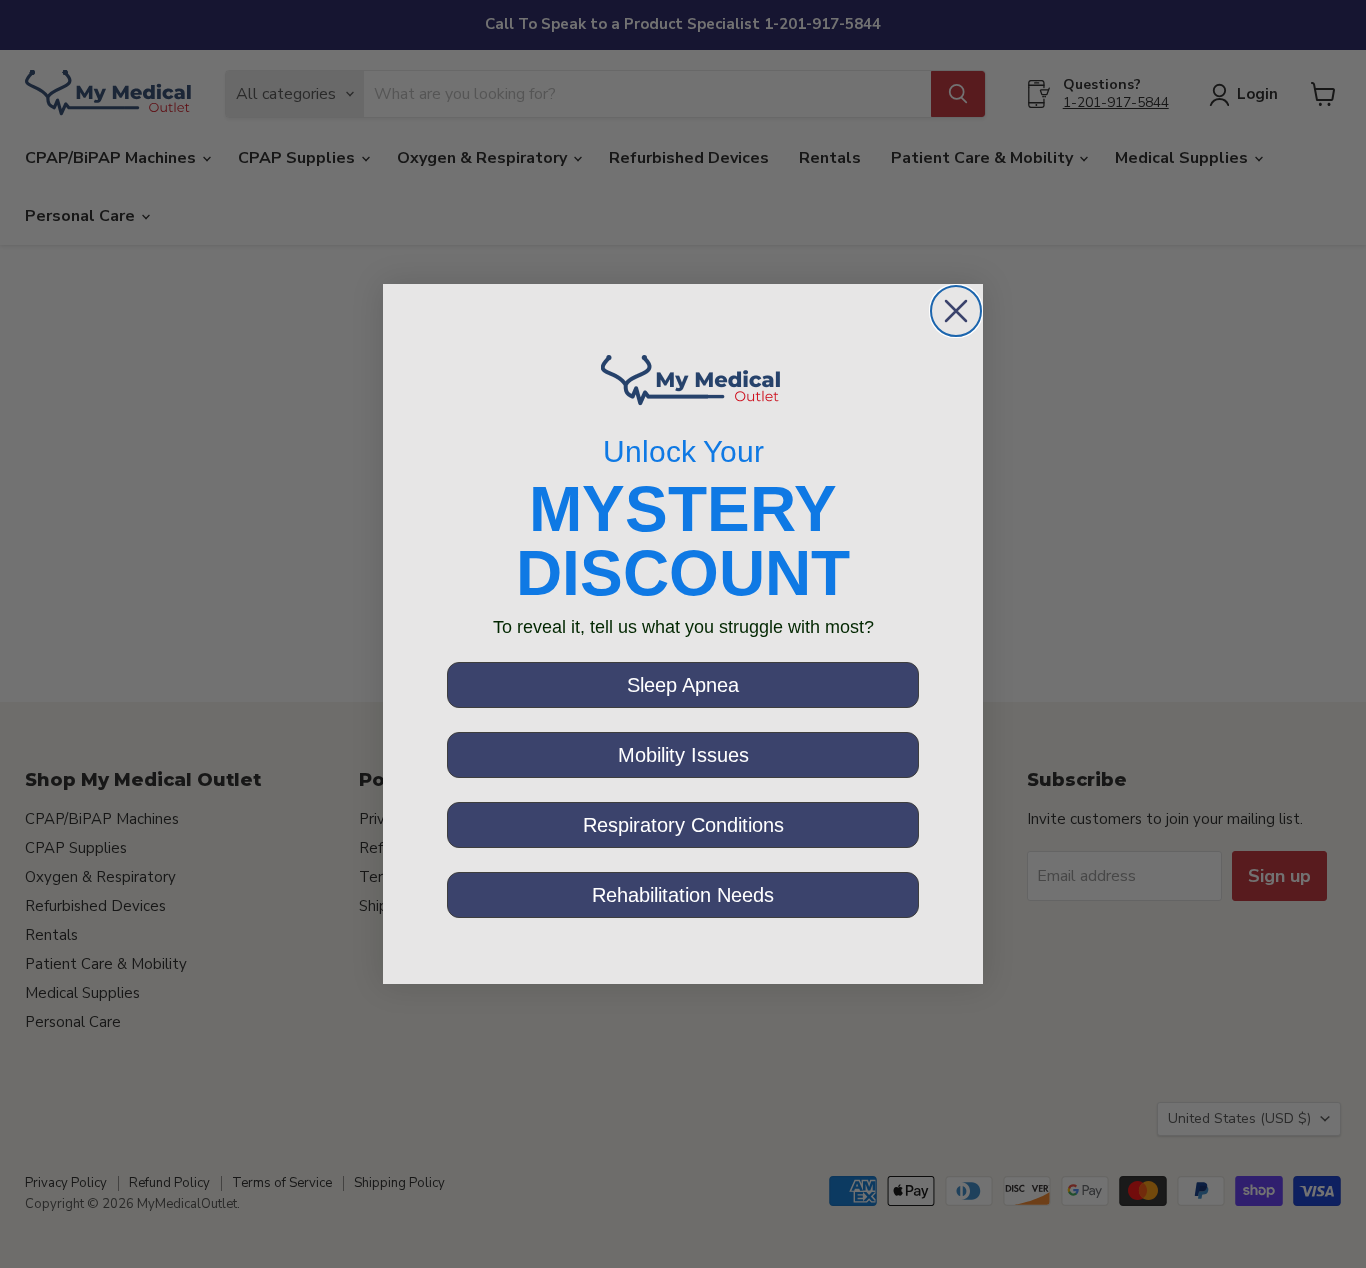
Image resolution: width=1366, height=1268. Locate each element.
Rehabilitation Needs (683, 895)
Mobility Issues (683, 755)
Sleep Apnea (683, 685)
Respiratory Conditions (683, 825)
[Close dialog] (956, 311)
